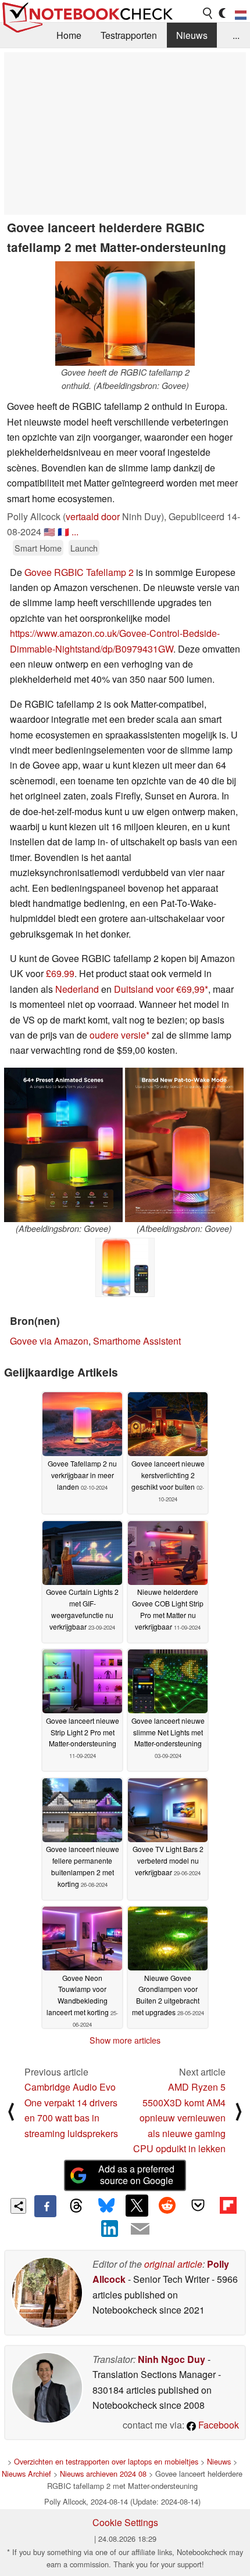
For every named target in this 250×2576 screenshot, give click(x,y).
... (236, 35)
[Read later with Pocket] (198, 2206)
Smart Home (38, 548)
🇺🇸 (49, 532)
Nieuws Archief (26, 2474)
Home (69, 35)
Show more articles (125, 2040)
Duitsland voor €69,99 (159, 989)
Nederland (77, 989)
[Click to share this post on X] (137, 2206)
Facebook (217, 2425)
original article (173, 2264)
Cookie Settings (125, 2522)
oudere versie (118, 1035)
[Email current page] (140, 2229)
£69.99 (60, 973)
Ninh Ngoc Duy (172, 2359)
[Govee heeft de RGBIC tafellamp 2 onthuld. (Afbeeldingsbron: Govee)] (125, 314)
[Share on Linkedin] (110, 2228)
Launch (84, 548)
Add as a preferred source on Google (136, 2175)
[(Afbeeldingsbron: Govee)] (63, 1145)
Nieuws (192, 35)
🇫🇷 (63, 532)
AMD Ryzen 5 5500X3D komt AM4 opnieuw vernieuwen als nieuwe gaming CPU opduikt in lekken (179, 2118)
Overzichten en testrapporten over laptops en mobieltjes (106, 2461)
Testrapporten (129, 35)
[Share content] (18, 2206)
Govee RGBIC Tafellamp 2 (79, 572)
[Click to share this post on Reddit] (167, 2206)
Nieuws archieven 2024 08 (103, 2474)
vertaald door (93, 516)
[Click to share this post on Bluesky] (106, 2206)
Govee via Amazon (49, 1341)
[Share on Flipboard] (228, 2206)
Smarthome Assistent (137, 1341)
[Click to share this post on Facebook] (45, 2206)
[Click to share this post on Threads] (76, 2206)
